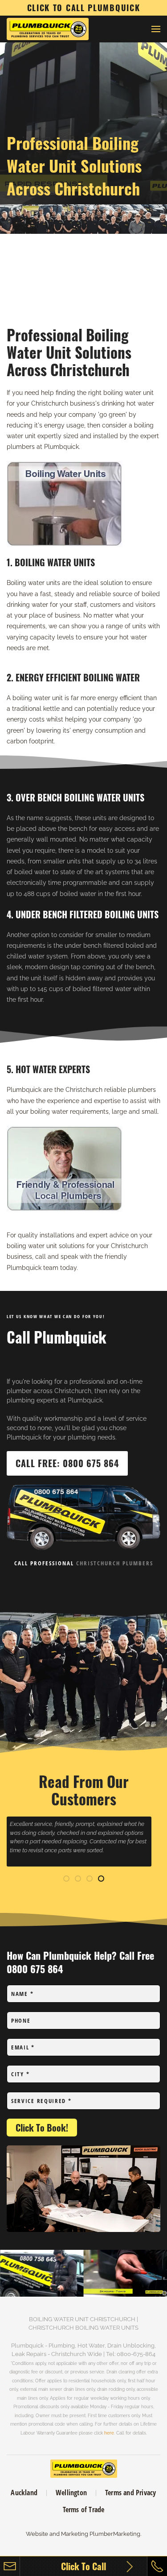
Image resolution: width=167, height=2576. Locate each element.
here (109, 2433)
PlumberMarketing (115, 2534)
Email (23, 2047)
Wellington (71, 2493)
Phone (21, 2020)
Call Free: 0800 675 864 (67, 1463)
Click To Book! (42, 2128)
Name (22, 1994)
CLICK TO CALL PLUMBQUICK (84, 8)
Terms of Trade (84, 2510)
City (20, 2074)
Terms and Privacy (130, 2493)
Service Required (41, 2101)
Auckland (24, 2493)
